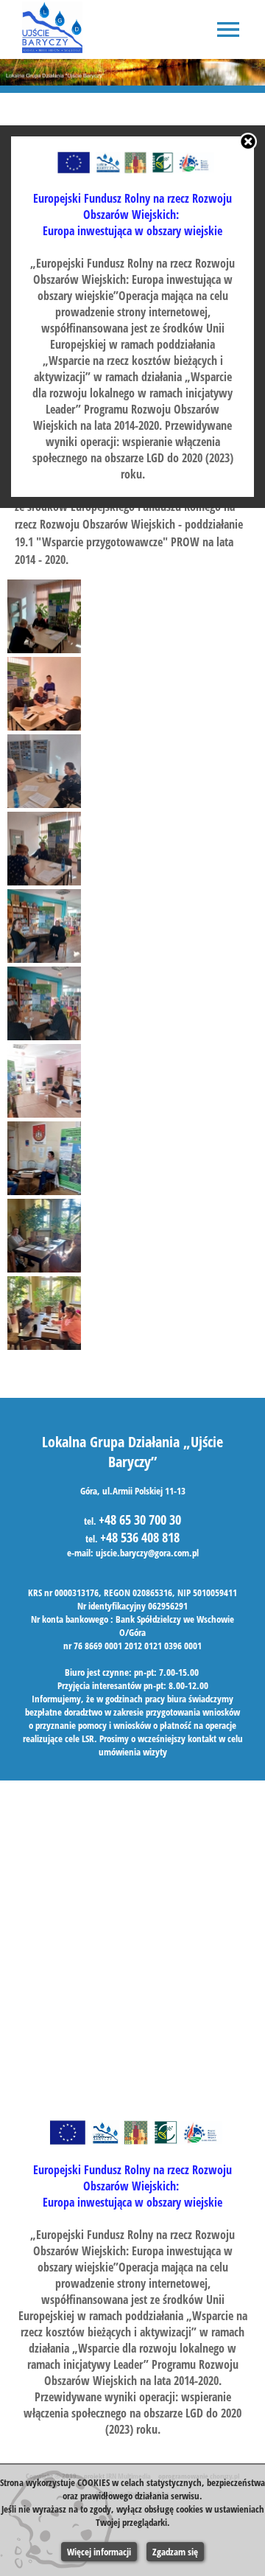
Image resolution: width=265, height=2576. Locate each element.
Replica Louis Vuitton (74, 490)
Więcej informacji (99, 2552)
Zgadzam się (175, 2552)
